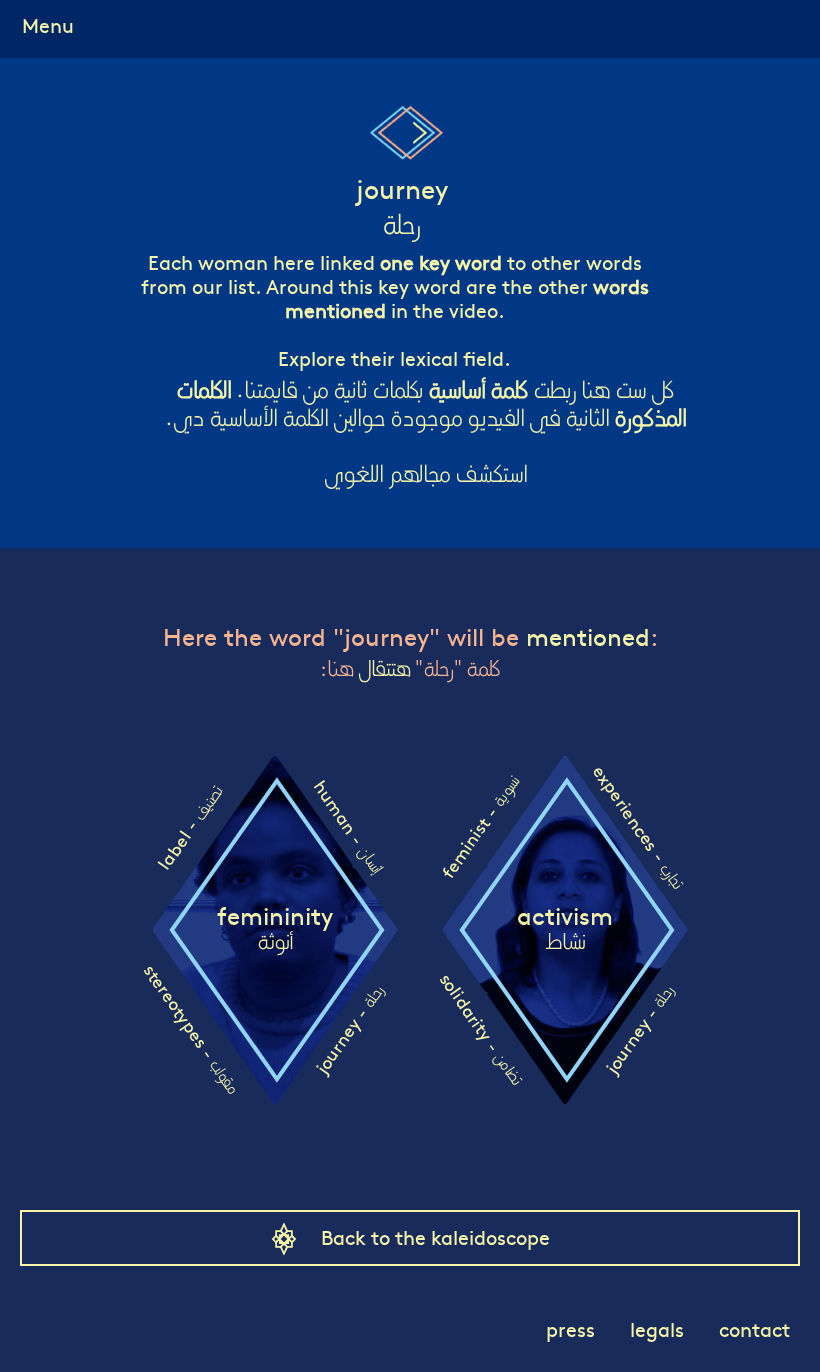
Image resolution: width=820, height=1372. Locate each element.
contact (754, 1328)
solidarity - (481, 1028)
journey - (348, 1029)
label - (189, 827)
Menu (48, 24)
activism (565, 929)
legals (657, 1328)
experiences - (638, 827)
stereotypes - (191, 1029)
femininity (275, 929)
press (570, 1328)
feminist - (480, 827)
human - (348, 826)
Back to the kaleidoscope (435, 1236)
